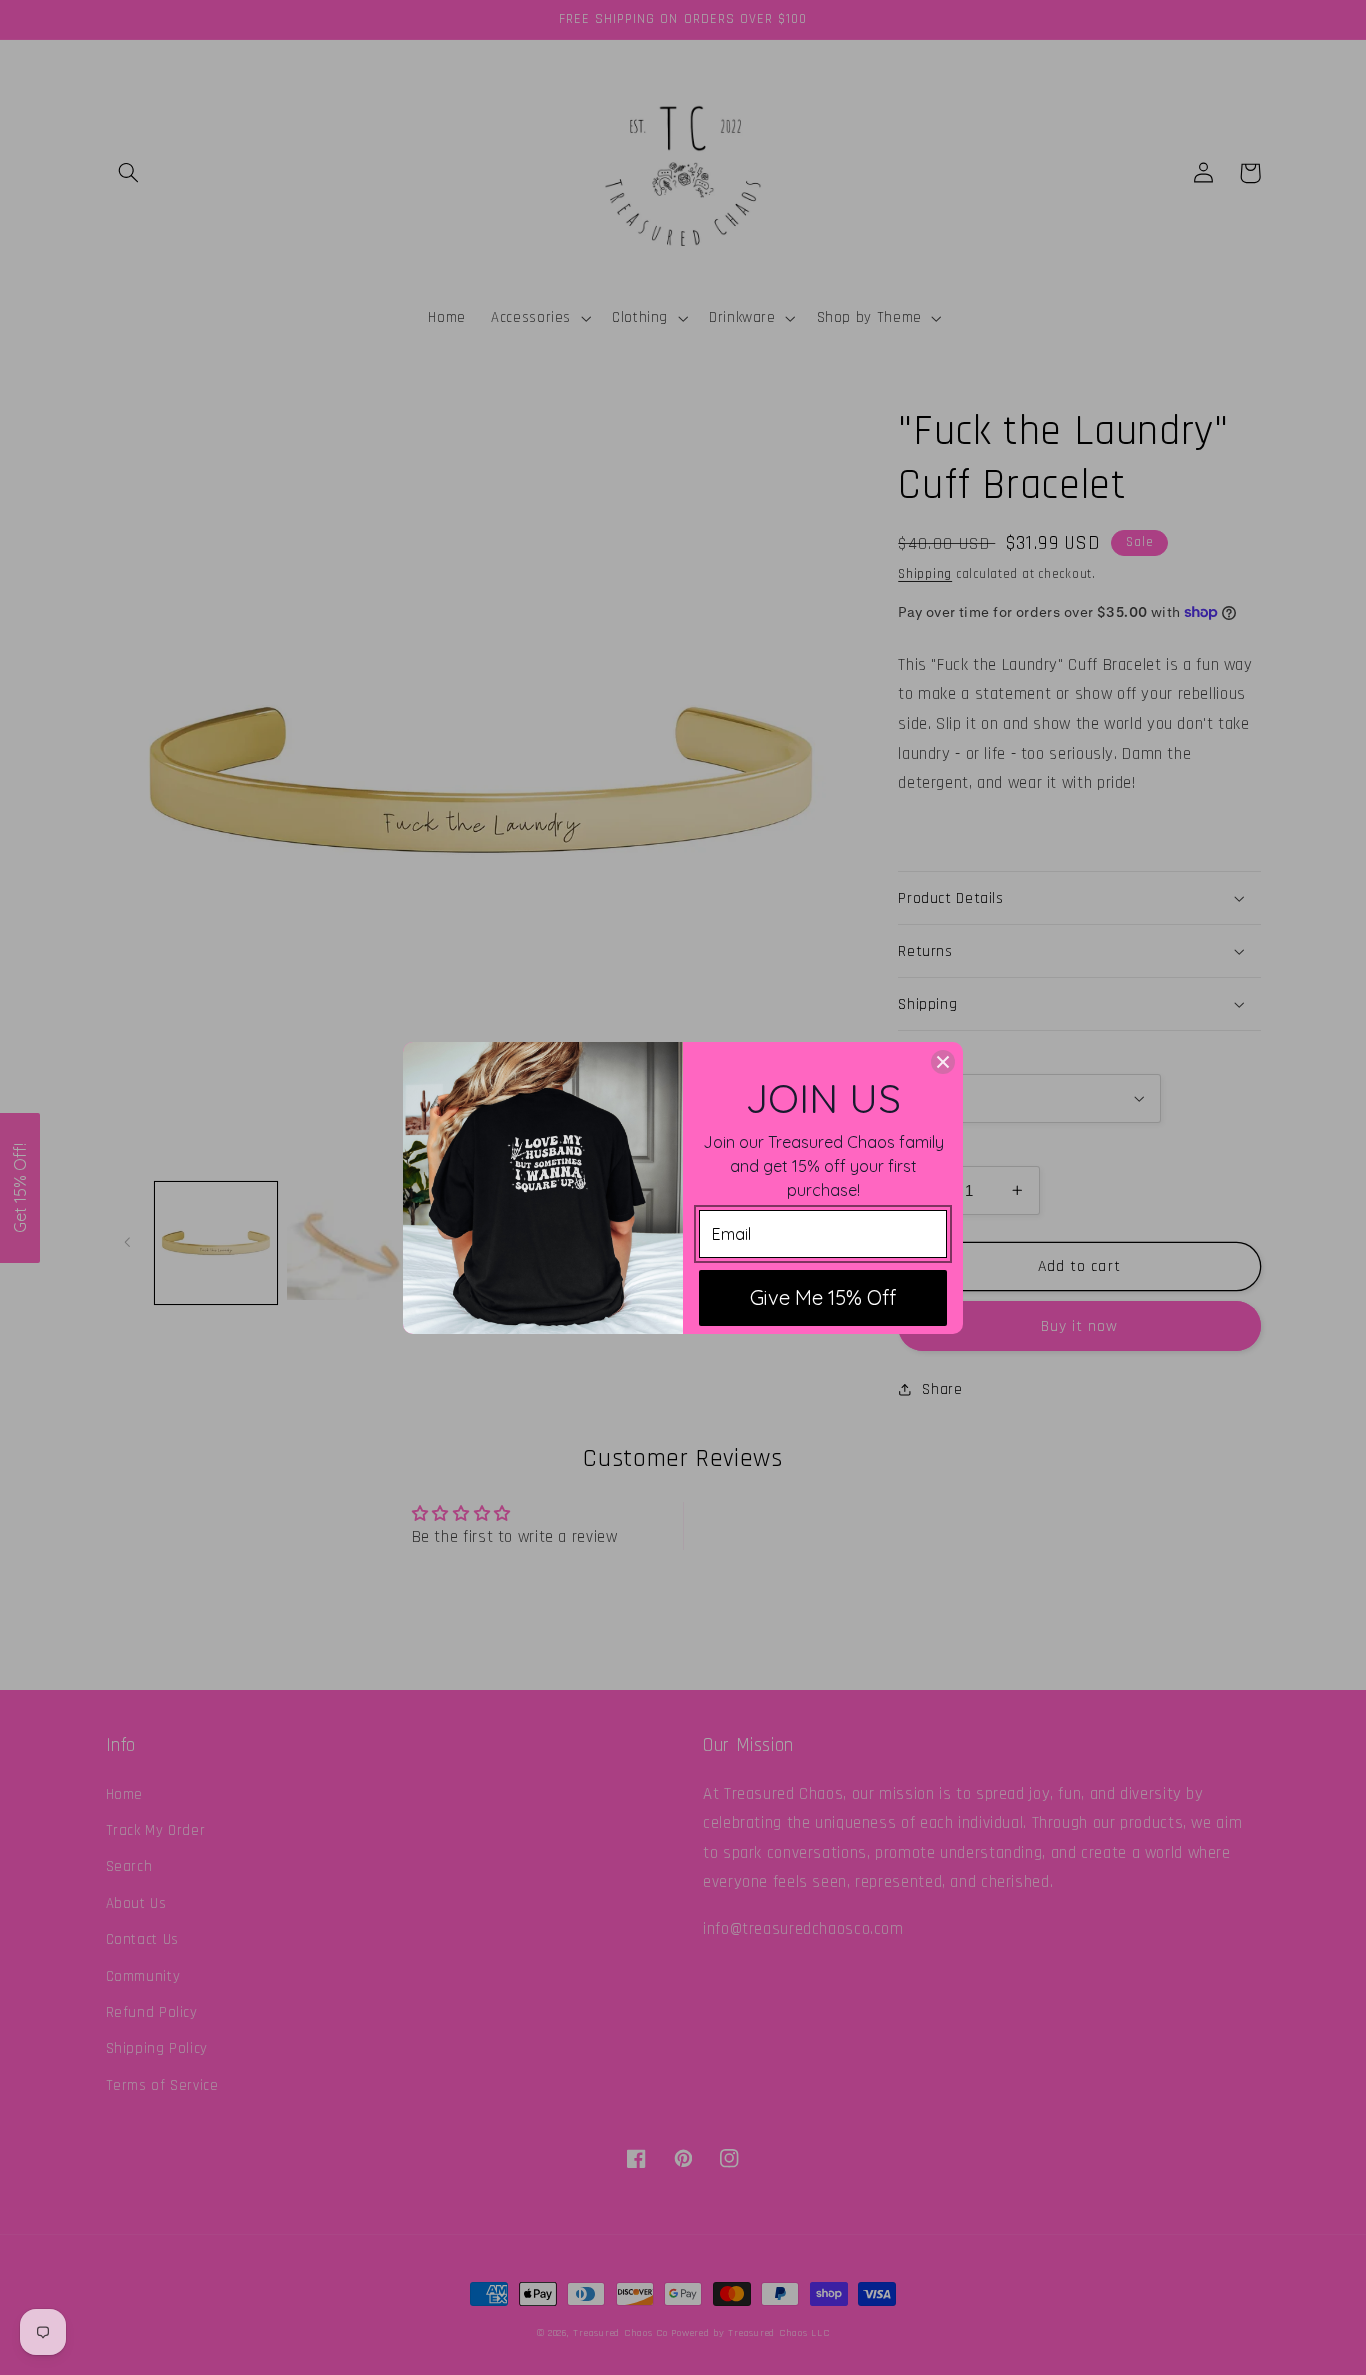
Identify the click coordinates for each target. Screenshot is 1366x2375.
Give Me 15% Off (823, 1297)
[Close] (943, 1062)
